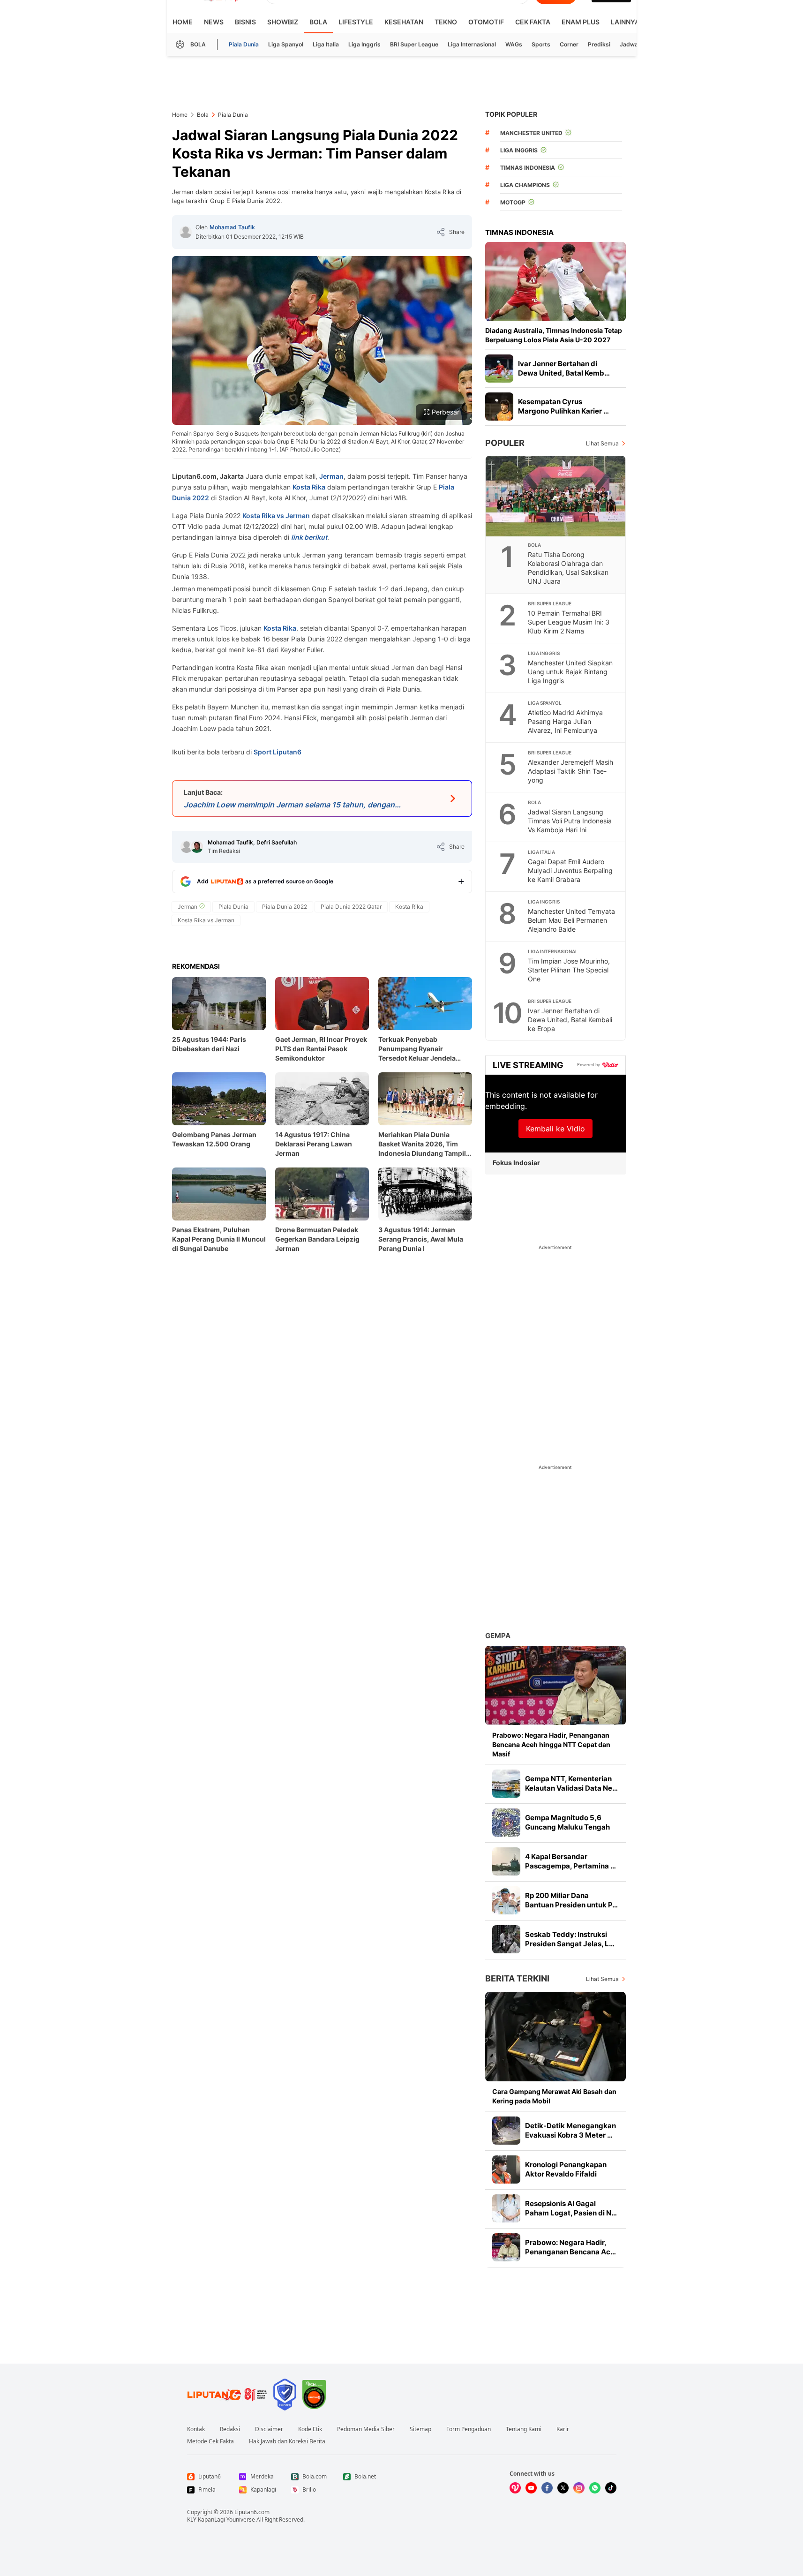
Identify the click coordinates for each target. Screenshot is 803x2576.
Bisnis (245, 22)
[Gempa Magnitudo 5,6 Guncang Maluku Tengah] (506, 1823)
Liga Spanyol (286, 44)
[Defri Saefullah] (197, 847)
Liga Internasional (472, 44)
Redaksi (230, 2429)
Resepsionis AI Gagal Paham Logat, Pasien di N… (571, 2208)
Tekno (446, 22)
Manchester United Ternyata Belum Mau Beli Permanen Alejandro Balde (571, 920)
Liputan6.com (252, 2512)
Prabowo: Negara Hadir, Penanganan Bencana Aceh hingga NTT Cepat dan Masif (551, 1744)
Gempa (498, 1636)
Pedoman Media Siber (366, 2429)
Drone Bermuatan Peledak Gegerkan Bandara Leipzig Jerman (317, 1239)
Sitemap (420, 2429)
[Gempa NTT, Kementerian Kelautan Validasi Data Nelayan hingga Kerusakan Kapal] (506, 1784)
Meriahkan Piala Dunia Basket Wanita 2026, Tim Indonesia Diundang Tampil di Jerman (422, 1144)
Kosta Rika (309, 487)
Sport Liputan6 (278, 752)
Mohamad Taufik (232, 227)
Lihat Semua (602, 443)
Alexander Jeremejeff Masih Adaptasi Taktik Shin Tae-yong (570, 771)
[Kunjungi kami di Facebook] (547, 2488)
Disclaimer (269, 2429)
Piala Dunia (244, 44)
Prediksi (599, 44)
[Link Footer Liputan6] (227, 2395)
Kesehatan (404, 22)
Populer (505, 443)
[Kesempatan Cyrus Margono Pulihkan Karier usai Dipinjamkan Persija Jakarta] (499, 407)
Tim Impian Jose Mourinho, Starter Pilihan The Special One (569, 970)
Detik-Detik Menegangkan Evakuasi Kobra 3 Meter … (570, 2130)
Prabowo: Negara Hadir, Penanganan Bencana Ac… (570, 2247)
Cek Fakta (533, 22)
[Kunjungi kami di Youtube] (531, 2488)
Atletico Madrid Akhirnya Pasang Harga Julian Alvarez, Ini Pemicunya (565, 721)
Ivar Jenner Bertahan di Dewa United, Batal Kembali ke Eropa (570, 1020)
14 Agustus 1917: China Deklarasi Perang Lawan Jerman (314, 1144)
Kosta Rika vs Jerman (276, 516)
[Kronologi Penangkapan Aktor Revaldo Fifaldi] (506, 2169)
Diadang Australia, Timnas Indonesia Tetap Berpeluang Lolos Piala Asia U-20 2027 (554, 335)
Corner (569, 44)
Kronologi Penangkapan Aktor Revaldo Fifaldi (566, 2169)
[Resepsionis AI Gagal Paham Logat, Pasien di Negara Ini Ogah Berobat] (506, 2208)
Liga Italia (326, 44)
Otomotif (486, 22)
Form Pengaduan (469, 2429)
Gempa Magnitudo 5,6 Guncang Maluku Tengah (567, 1822)
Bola (318, 22)
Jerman (331, 476)
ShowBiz (283, 22)
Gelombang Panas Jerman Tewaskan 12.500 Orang (214, 1139)
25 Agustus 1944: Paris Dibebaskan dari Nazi (209, 1044)
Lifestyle (356, 22)
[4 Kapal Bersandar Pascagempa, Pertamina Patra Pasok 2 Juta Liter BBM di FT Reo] (506, 1861)
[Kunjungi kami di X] (563, 2488)
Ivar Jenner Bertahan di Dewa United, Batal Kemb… (564, 368)
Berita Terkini (517, 1978)
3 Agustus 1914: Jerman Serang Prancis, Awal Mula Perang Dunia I (421, 1239)
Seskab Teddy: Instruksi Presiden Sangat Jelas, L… (570, 1939)
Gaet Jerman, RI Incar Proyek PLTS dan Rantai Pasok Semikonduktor (321, 1049)
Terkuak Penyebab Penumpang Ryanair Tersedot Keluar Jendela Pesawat (417, 1049)
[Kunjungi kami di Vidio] (515, 2488)
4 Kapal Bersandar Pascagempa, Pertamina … (570, 1861)
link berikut (309, 537)
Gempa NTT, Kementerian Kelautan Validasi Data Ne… (571, 1783)
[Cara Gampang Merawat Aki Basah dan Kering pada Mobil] (555, 2037)
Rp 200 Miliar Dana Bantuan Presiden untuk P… (571, 1900)
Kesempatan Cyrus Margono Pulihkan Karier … (563, 406)
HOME (183, 22)
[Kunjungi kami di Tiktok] (611, 2488)
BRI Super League (414, 44)
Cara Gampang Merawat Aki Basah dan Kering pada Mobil (554, 2096)
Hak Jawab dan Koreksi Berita (287, 2441)
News (214, 22)
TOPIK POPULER (511, 114)
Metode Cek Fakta (210, 2441)
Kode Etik (310, 2429)
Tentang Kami (524, 2429)
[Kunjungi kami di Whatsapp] (595, 2488)
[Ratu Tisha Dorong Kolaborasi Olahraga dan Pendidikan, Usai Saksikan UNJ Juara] (556, 496)
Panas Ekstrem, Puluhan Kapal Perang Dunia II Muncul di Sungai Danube (219, 1239)
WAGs (514, 44)
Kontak (196, 2429)
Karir (563, 2429)
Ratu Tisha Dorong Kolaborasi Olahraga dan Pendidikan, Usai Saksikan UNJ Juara (568, 568)
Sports (541, 44)
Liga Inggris (364, 44)
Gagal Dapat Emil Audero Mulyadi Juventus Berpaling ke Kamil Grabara (570, 870)
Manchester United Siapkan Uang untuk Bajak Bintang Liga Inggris (570, 672)
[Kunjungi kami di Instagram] (579, 2488)
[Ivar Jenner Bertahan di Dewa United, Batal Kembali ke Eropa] (499, 369)
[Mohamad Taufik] (186, 232)
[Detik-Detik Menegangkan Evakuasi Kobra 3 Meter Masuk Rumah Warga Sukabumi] (506, 2131)
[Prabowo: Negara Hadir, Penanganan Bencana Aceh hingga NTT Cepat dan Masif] (555, 1685)
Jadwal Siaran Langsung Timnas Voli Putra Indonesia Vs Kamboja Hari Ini (570, 821)
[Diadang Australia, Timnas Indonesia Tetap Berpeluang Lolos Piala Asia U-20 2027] (555, 282)
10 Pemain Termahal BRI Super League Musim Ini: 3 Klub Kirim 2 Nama (569, 622)
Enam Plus (581, 22)
